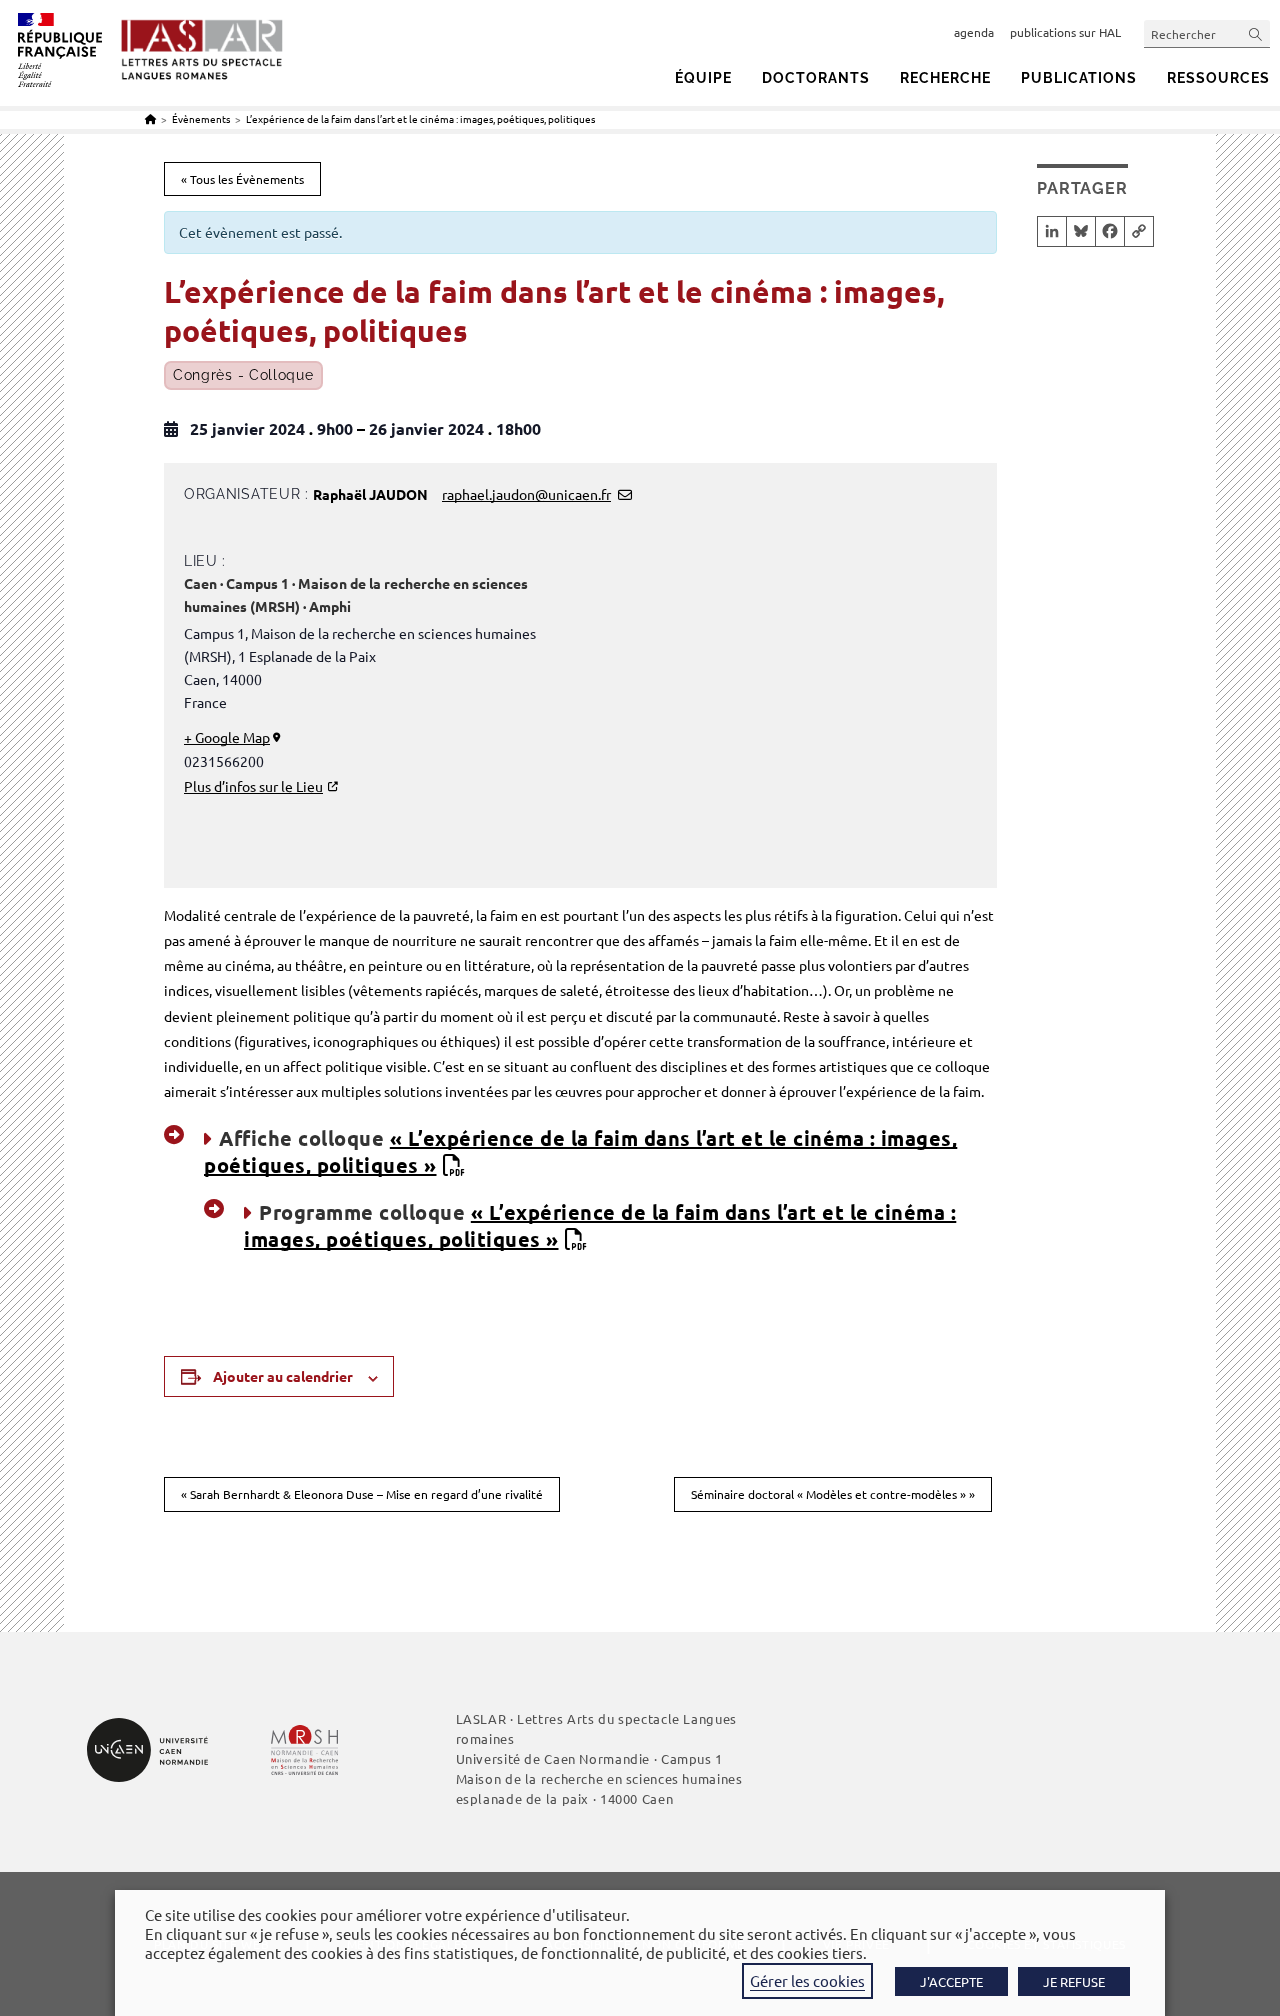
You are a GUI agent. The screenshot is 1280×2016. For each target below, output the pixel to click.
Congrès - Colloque (243, 375)
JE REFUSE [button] (1074, 1981)
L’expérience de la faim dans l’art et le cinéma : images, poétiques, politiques (420, 118)
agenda (974, 32)
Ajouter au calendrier (283, 1376)
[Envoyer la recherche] (1256, 33)
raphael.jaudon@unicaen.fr (526, 494)
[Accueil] (150, 118)
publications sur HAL (1065, 32)
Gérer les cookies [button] (807, 1980)
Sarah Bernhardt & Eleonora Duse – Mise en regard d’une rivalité (362, 1494)
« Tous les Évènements (242, 179)
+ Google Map (227, 737)
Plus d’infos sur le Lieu (253, 786)
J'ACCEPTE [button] (951, 1981)
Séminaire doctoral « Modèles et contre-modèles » (833, 1494)
